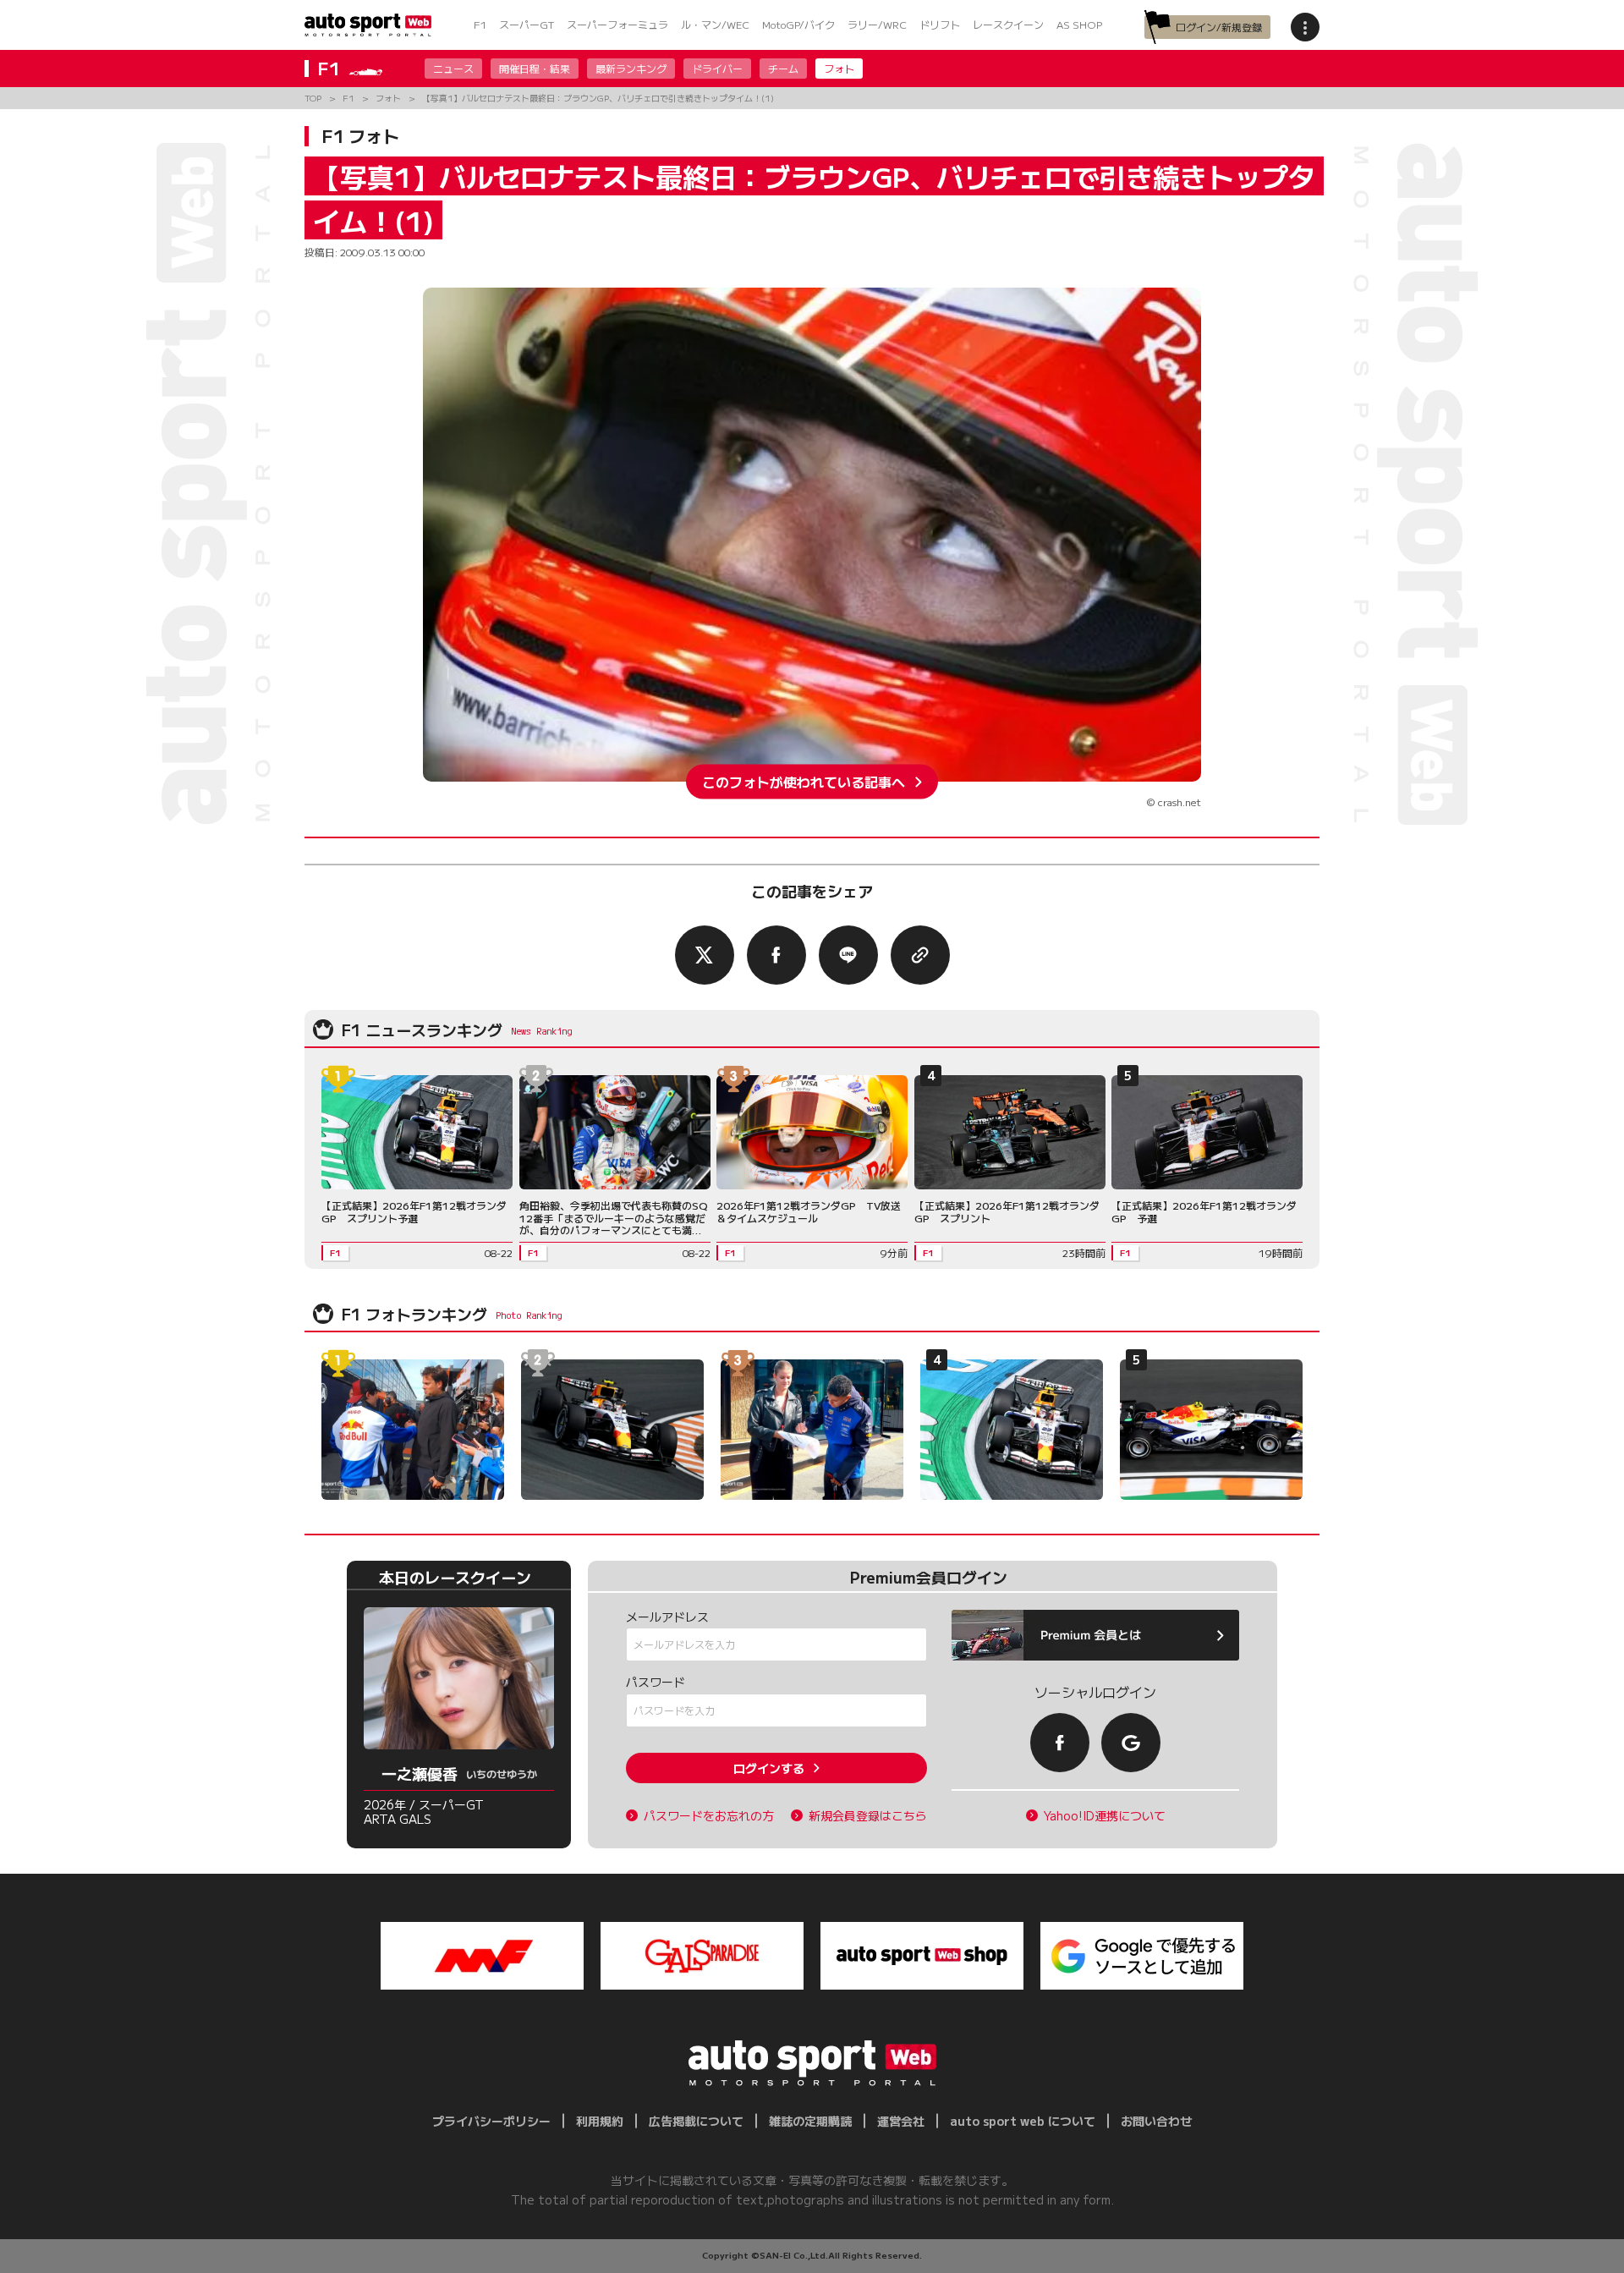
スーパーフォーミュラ (617, 24)
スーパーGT (527, 24)
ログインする (769, 1768)
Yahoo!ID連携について (1105, 1816)
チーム (783, 68)
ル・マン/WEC (715, 24)
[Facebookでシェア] (776, 955)
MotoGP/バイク (798, 24)
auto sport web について (1023, 2121)
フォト (839, 68)
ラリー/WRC (877, 24)
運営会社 (901, 2121)
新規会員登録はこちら (868, 1816)
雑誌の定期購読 (810, 2121)
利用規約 (600, 2121)
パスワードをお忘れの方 (709, 1816)
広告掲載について (696, 2121)
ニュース (453, 68)
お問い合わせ (1156, 2121)
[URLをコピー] (920, 955)
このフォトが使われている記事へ (804, 782)
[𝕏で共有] (705, 955)
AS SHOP (1079, 24)
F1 (480, 24)
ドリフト (940, 24)
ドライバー (717, 68)
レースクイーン (1008, 24)
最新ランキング (631, 68)
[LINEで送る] (848, 955)
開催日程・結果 (535, 68)
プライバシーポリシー (491, 2121)
